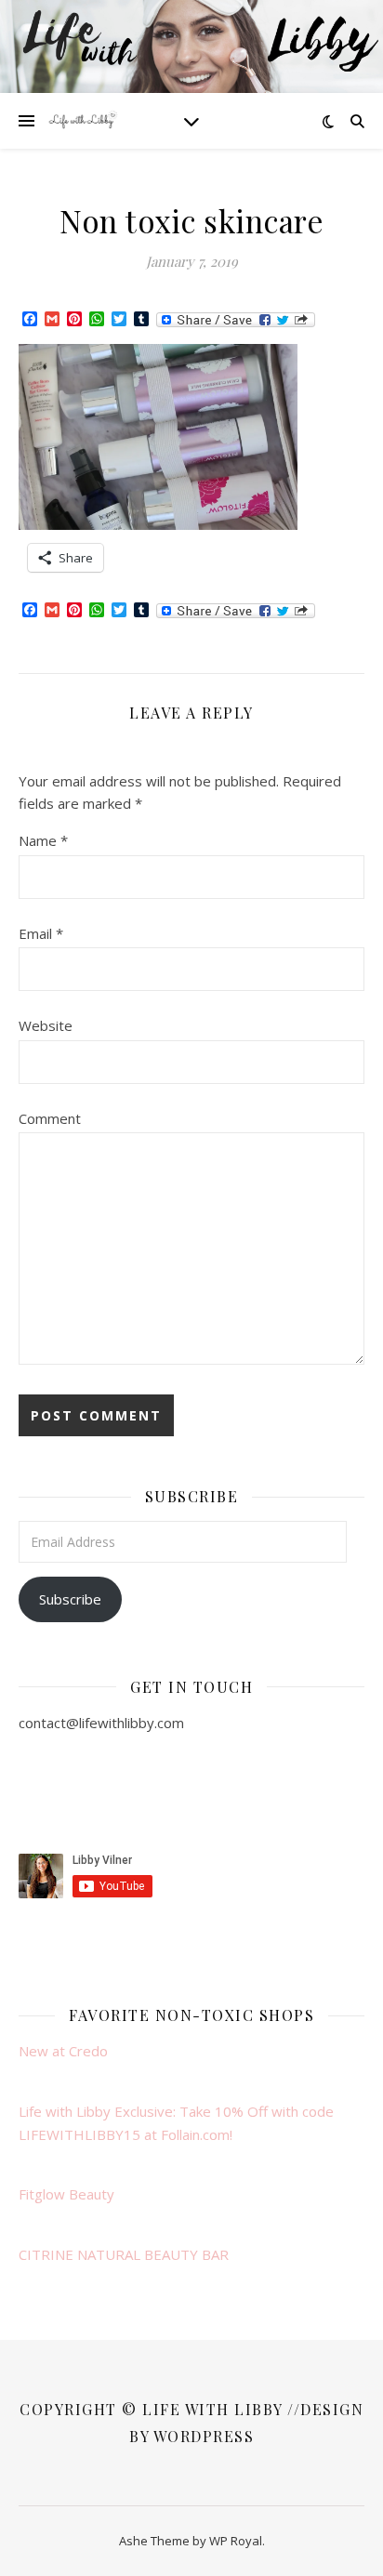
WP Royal (236, 2541)
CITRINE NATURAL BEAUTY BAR (124, 2254)
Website (46, 1025)
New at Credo (63, 2051)
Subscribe (70, 1599)
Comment (50, 1118)
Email (41, 933)
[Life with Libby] (84, 121)
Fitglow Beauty (66, 2194)
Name (43, 840)
